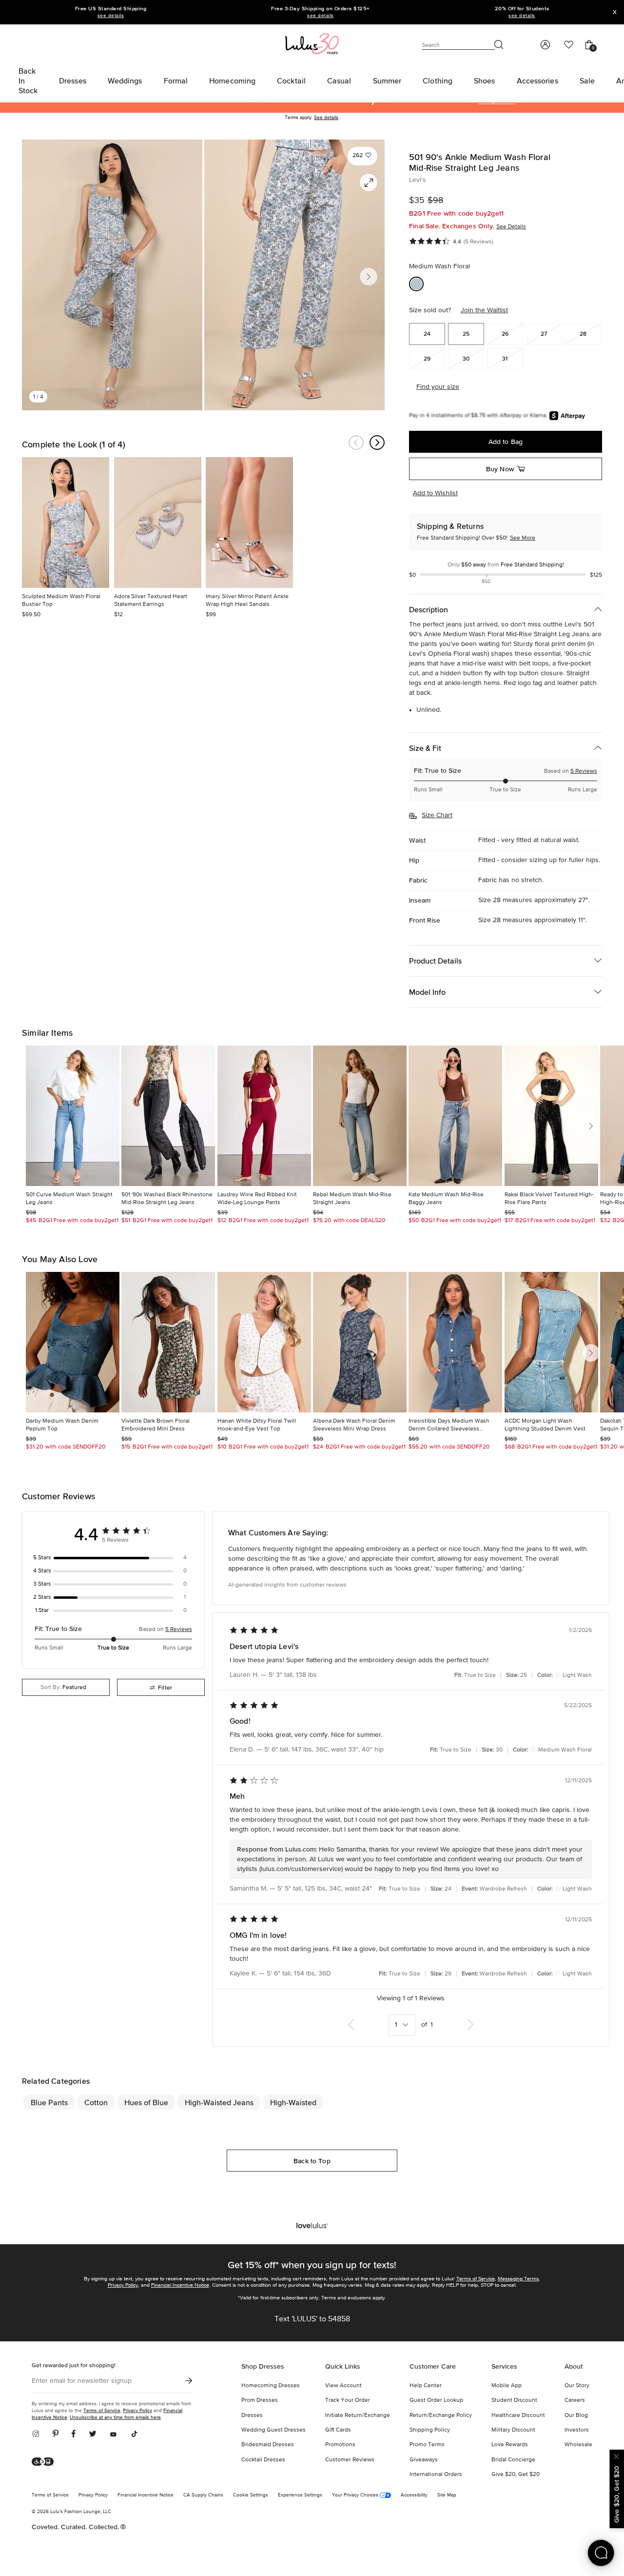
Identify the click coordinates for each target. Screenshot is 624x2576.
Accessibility (414, 2495)
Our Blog (576, 2415)
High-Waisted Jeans (219, 2102)
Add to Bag (506, 442)
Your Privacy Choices (356, 2495)
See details (326, 118)
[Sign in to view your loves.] (569, 45)
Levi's (418, 180)
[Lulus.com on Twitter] (93, 2435)
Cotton (96, 2102)
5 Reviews (584, 771)
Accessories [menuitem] (537, 80)
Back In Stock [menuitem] (28, 80)
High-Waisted (293, 2102)
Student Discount (514, 2400)
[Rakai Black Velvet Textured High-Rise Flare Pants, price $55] (551, 1116)
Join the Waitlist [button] (484, 310)
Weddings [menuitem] (125, 80)
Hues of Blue (146, 2102)
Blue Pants (49, 2102)
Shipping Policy (430, 2430)
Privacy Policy (123, 2285)
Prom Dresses (260, 2400)
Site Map (447, 2495)
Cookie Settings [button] (251, 2495)
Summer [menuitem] (387, 80)
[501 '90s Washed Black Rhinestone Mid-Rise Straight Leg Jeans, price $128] (168, 1116)
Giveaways (424, 2460)
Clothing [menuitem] (438, 80)
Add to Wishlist (435, 493)
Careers (575, 2400)
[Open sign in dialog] (545, 45)
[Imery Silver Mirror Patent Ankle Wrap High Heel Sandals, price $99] (249, 523)
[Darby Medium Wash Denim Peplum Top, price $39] (73, 1342)
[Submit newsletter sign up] (189, 2381)
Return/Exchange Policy (441, 2415)
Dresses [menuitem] (73, 80)
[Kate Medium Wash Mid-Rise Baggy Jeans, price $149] (455, 1116)
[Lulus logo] (312, 43)
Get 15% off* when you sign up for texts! (312, 2265)
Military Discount (513, 2430)
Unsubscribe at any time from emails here (115, 2417)
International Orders (436, 2475)
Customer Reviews (350, 2460)
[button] (362, 156)
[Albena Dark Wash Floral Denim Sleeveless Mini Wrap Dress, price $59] (360, 1342)
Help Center (426, 2386)
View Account (343, 2386)
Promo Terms (427, 2445)
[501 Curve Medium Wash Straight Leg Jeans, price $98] (73, 1116)
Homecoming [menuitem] (232, 80)
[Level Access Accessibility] (46, 2462)
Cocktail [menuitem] (291, 80)
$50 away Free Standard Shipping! (506, 565)
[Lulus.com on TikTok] (134, 2435)
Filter (165, 1687)
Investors (577, 2430)
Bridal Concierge (513, 2460)
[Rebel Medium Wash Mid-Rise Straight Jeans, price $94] (360, 1116)
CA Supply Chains (203, 2495)
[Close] (617, 2455)
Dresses (252, 2415)
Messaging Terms (518, 2279)
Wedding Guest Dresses (273, 2430)
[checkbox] (113, 1558)
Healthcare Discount (518, 2415)
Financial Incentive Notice (180, 2285)
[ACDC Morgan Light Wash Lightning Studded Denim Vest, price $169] (551, 1342)
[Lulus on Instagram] (39, 2435)
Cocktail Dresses (263, 2460)
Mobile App (507, 2386)
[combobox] (66, 1687)
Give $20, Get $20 (516, 2475)
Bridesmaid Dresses (268, 2445)
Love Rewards (510, 2445)
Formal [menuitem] (176, 80)
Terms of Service (476, 2279)
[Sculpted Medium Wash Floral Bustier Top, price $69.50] (66, 523)
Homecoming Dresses (271, 2386)
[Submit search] (499, 45)
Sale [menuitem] (587, 80)
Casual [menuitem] (339, 80)
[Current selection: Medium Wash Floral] (416, 284)
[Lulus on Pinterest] (56, 2435)
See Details (511, 227)
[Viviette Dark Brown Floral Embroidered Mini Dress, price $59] (168, 1342)
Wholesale (578, 2445)
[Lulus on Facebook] (74, 2435)
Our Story (577, 2386)
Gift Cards (338, 2430)
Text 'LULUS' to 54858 (312, 2319)
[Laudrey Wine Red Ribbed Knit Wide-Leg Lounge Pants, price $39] (264, 1116)
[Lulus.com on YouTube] (113, 2435)
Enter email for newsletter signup (82, 2381)
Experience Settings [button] (300, 2495)
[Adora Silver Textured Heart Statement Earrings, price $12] (158, 523)
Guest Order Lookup (436, 2400)
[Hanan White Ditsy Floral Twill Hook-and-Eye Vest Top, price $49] (264, 1342)
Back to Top (312, 2161)
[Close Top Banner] (615, 12)
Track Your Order (348, 2400)
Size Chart (437, 815)
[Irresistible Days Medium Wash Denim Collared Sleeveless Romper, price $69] (455, 1342)
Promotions (340, 2445)
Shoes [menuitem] (485, 80)
